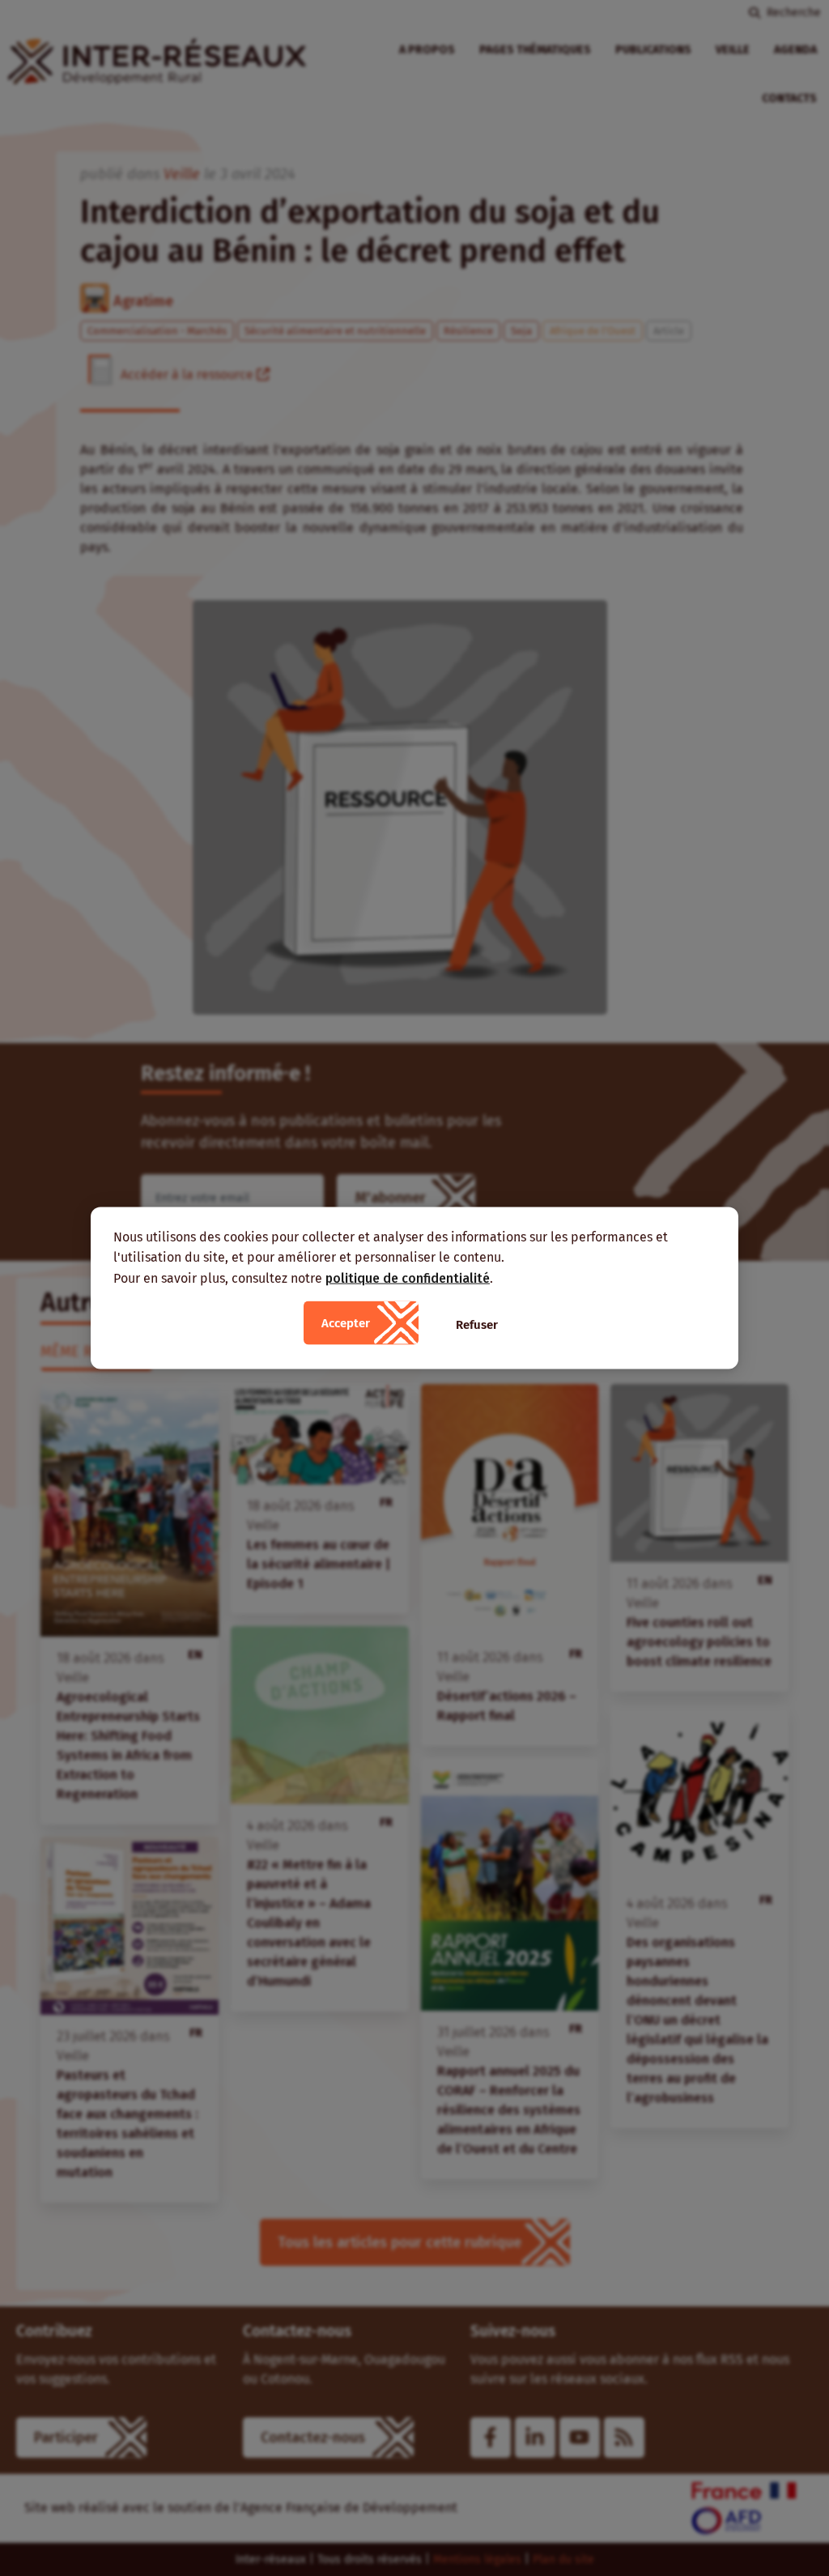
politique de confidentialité (408, 1277)
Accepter (346, 1323)
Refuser (477, 1325)
